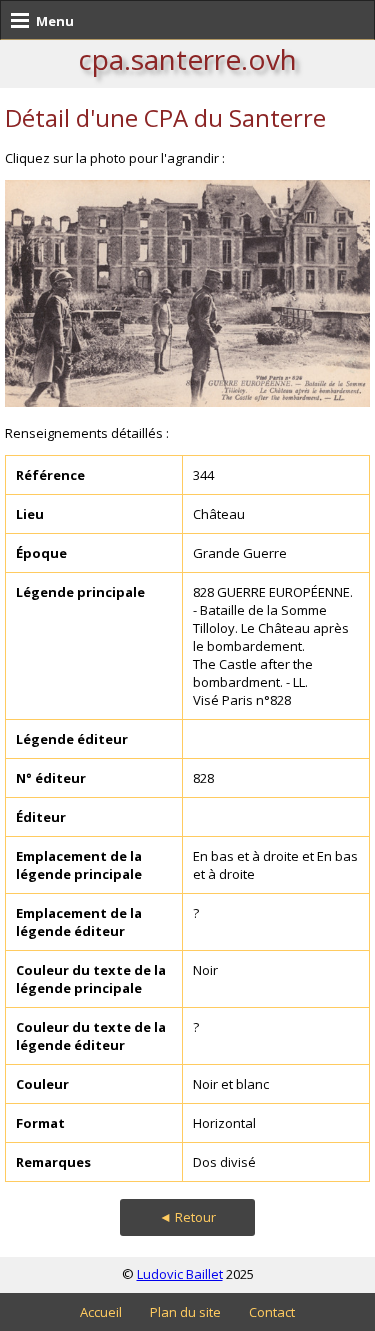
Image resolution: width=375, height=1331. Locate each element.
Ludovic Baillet (180, 1274)
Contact (272, 1312)
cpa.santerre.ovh (187, 59)
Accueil (101, 1312)
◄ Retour (187, 1217)
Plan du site (185, 1312)
